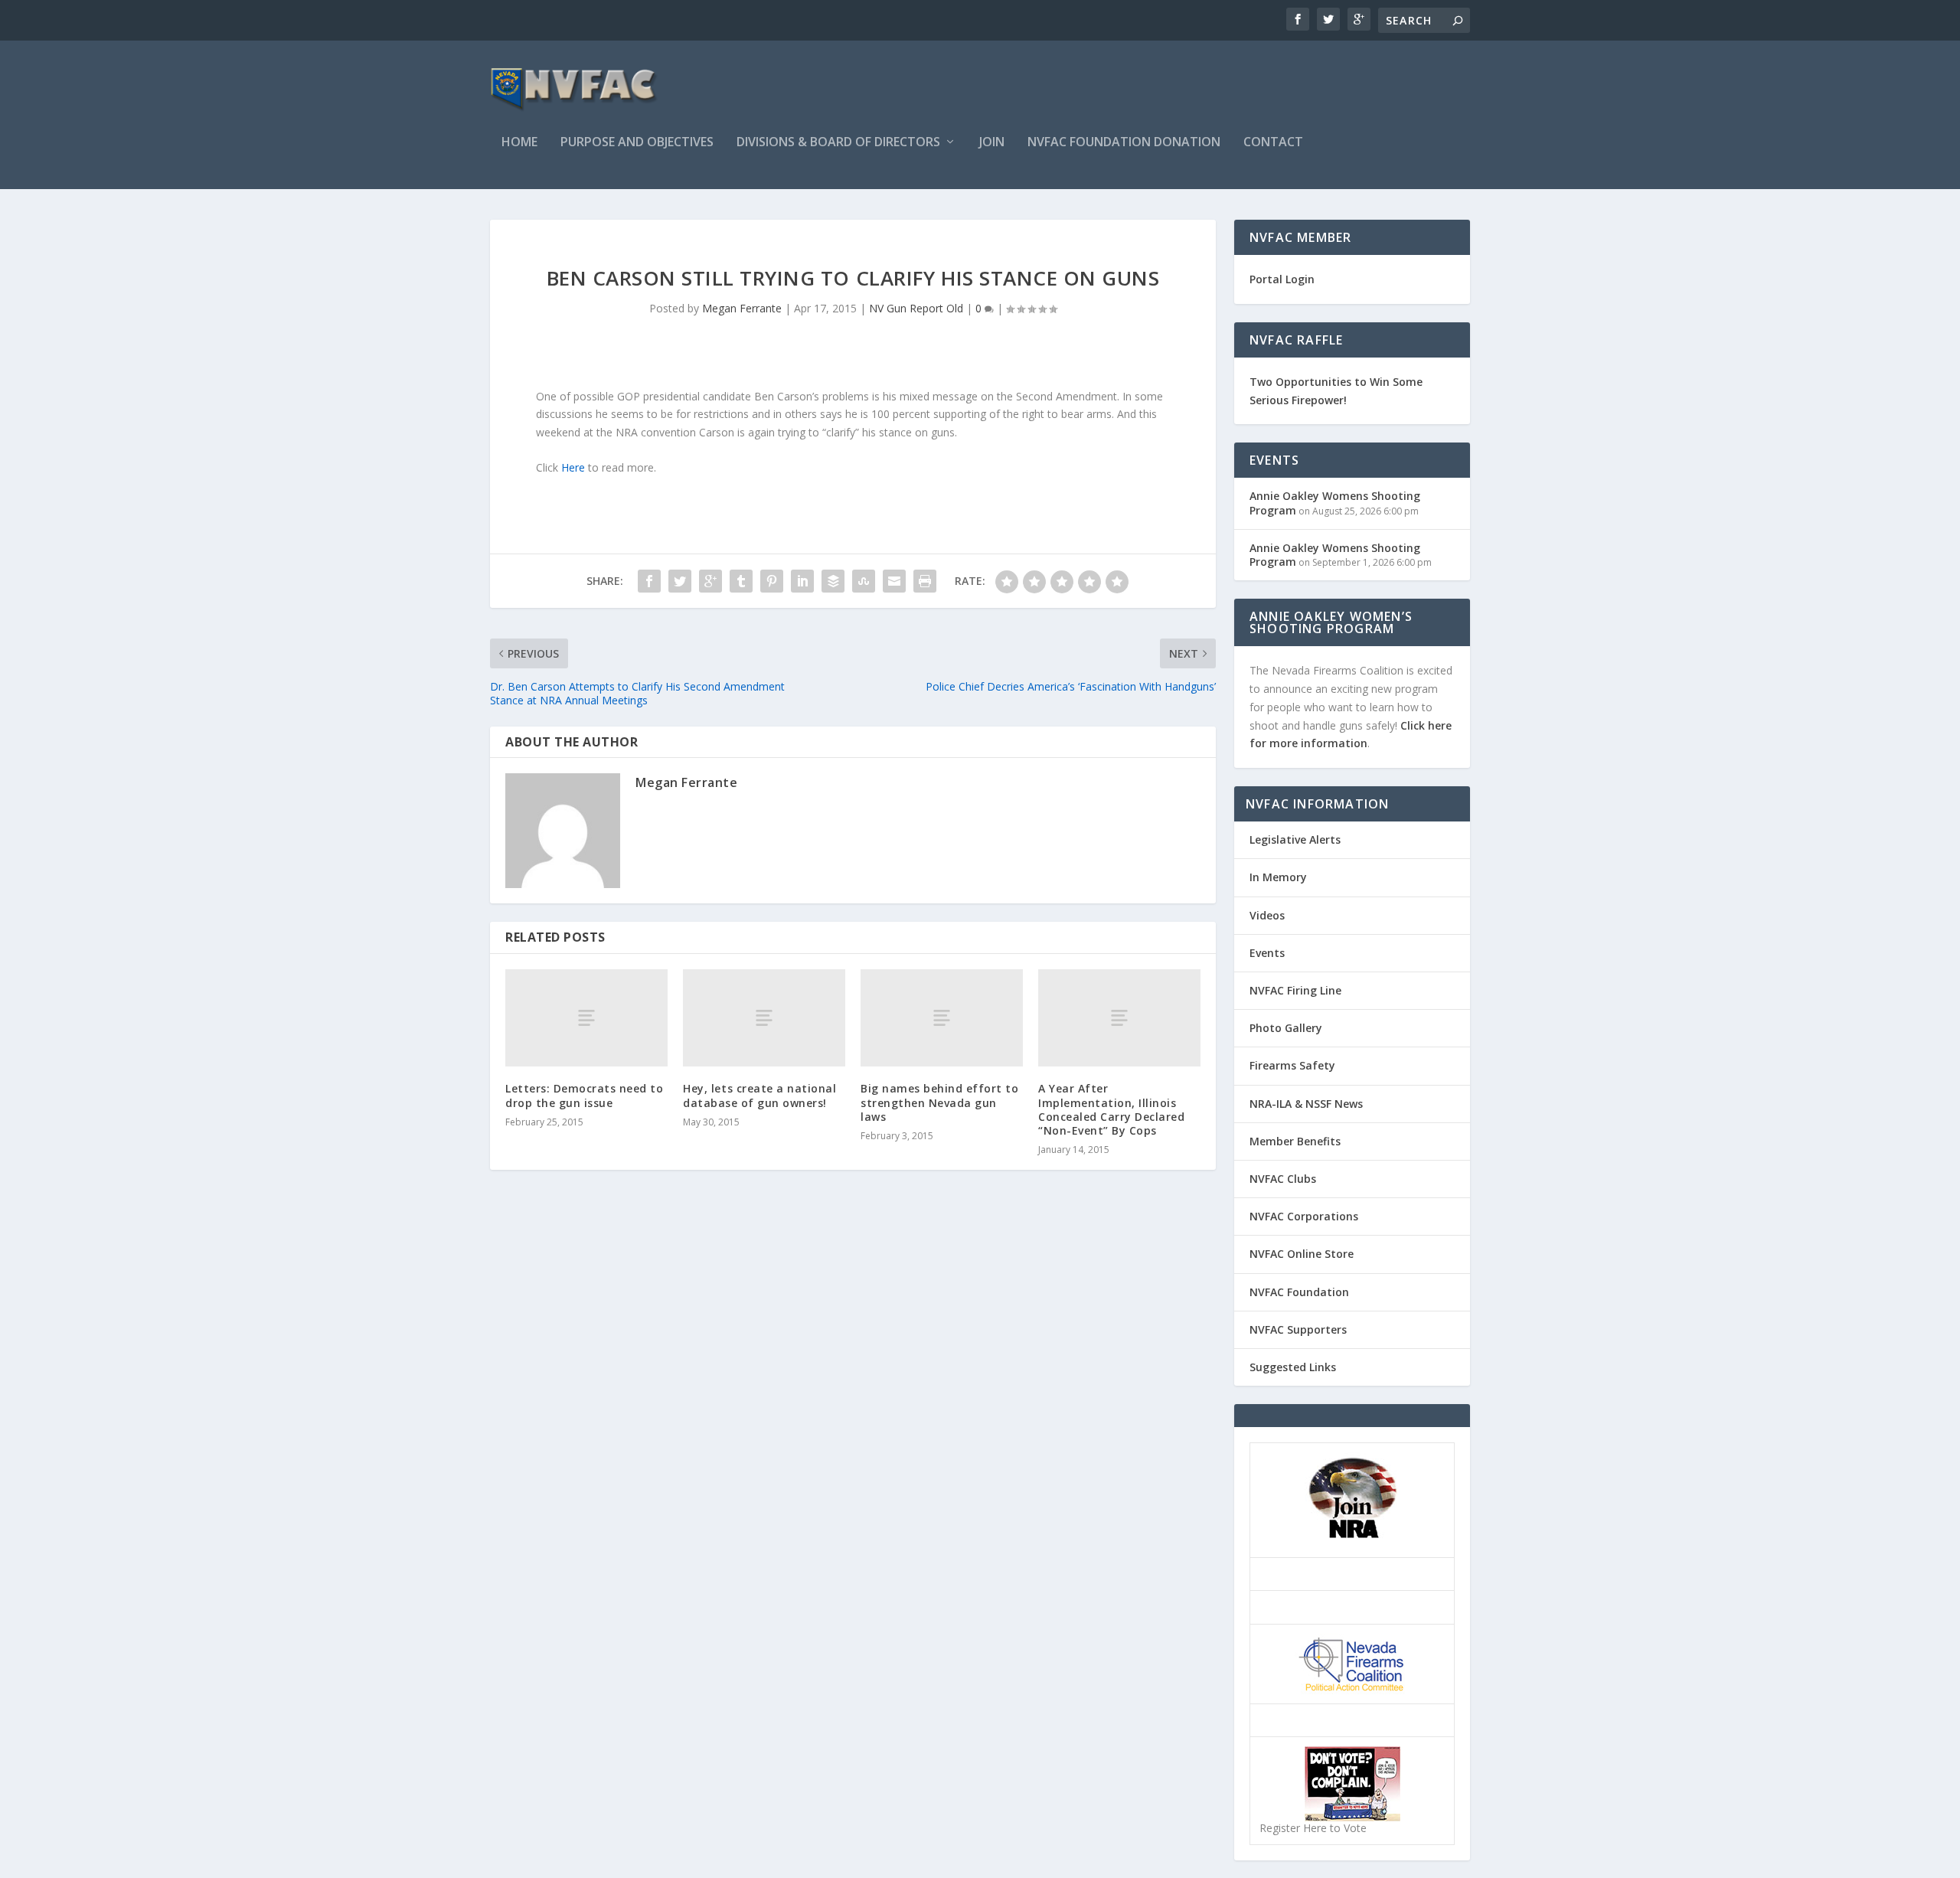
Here (573, 467)
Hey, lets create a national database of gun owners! (759, 1095)
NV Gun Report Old (916, 308)
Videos (1267, 915)
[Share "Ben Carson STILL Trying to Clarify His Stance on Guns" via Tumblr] (741, 581)
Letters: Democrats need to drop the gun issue (584, 1095)
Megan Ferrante (742, 308)
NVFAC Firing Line (1295, 990)
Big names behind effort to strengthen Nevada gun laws (939, 1102)
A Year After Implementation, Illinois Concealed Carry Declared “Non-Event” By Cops (1111, 1109)
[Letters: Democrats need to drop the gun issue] (586, 1018)
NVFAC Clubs (1283, 1179)
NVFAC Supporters (1298, 1329)
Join (992, 143)
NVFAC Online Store (1302, 1254)
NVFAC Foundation (1299, 1292)
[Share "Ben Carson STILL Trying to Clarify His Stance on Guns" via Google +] (710, 581)
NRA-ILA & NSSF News (1306, 1104)
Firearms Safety (1292, 1065)
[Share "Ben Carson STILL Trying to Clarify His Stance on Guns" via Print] (925, 581)
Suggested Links (1293, 1367)
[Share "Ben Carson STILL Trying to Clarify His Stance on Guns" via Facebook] (649, 581)
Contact (1273, 143)
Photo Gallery (1286, 1028)
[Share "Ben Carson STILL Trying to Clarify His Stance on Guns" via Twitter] (680, 581)
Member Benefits (1295, 1141)
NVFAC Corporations (1304, 1216)
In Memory (1278, 877)
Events (1267, 953)
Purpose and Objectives (637, 143)
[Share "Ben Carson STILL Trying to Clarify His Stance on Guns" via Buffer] (833, 581)
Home (519, 143)
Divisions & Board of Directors (838, 143)
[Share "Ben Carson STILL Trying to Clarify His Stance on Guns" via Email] (894, 581)
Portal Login (1282, 279)
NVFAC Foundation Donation (1124, 143)
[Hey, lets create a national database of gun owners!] (764, 1018)
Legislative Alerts (1295, 839)
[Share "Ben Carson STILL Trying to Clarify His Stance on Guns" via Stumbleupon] (864, 581)
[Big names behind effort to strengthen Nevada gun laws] (942, 1018)
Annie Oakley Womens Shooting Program (1335, 503)
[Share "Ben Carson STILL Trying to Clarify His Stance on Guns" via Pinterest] (772, 581)
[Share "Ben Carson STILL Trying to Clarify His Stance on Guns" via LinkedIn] (802, 581)
